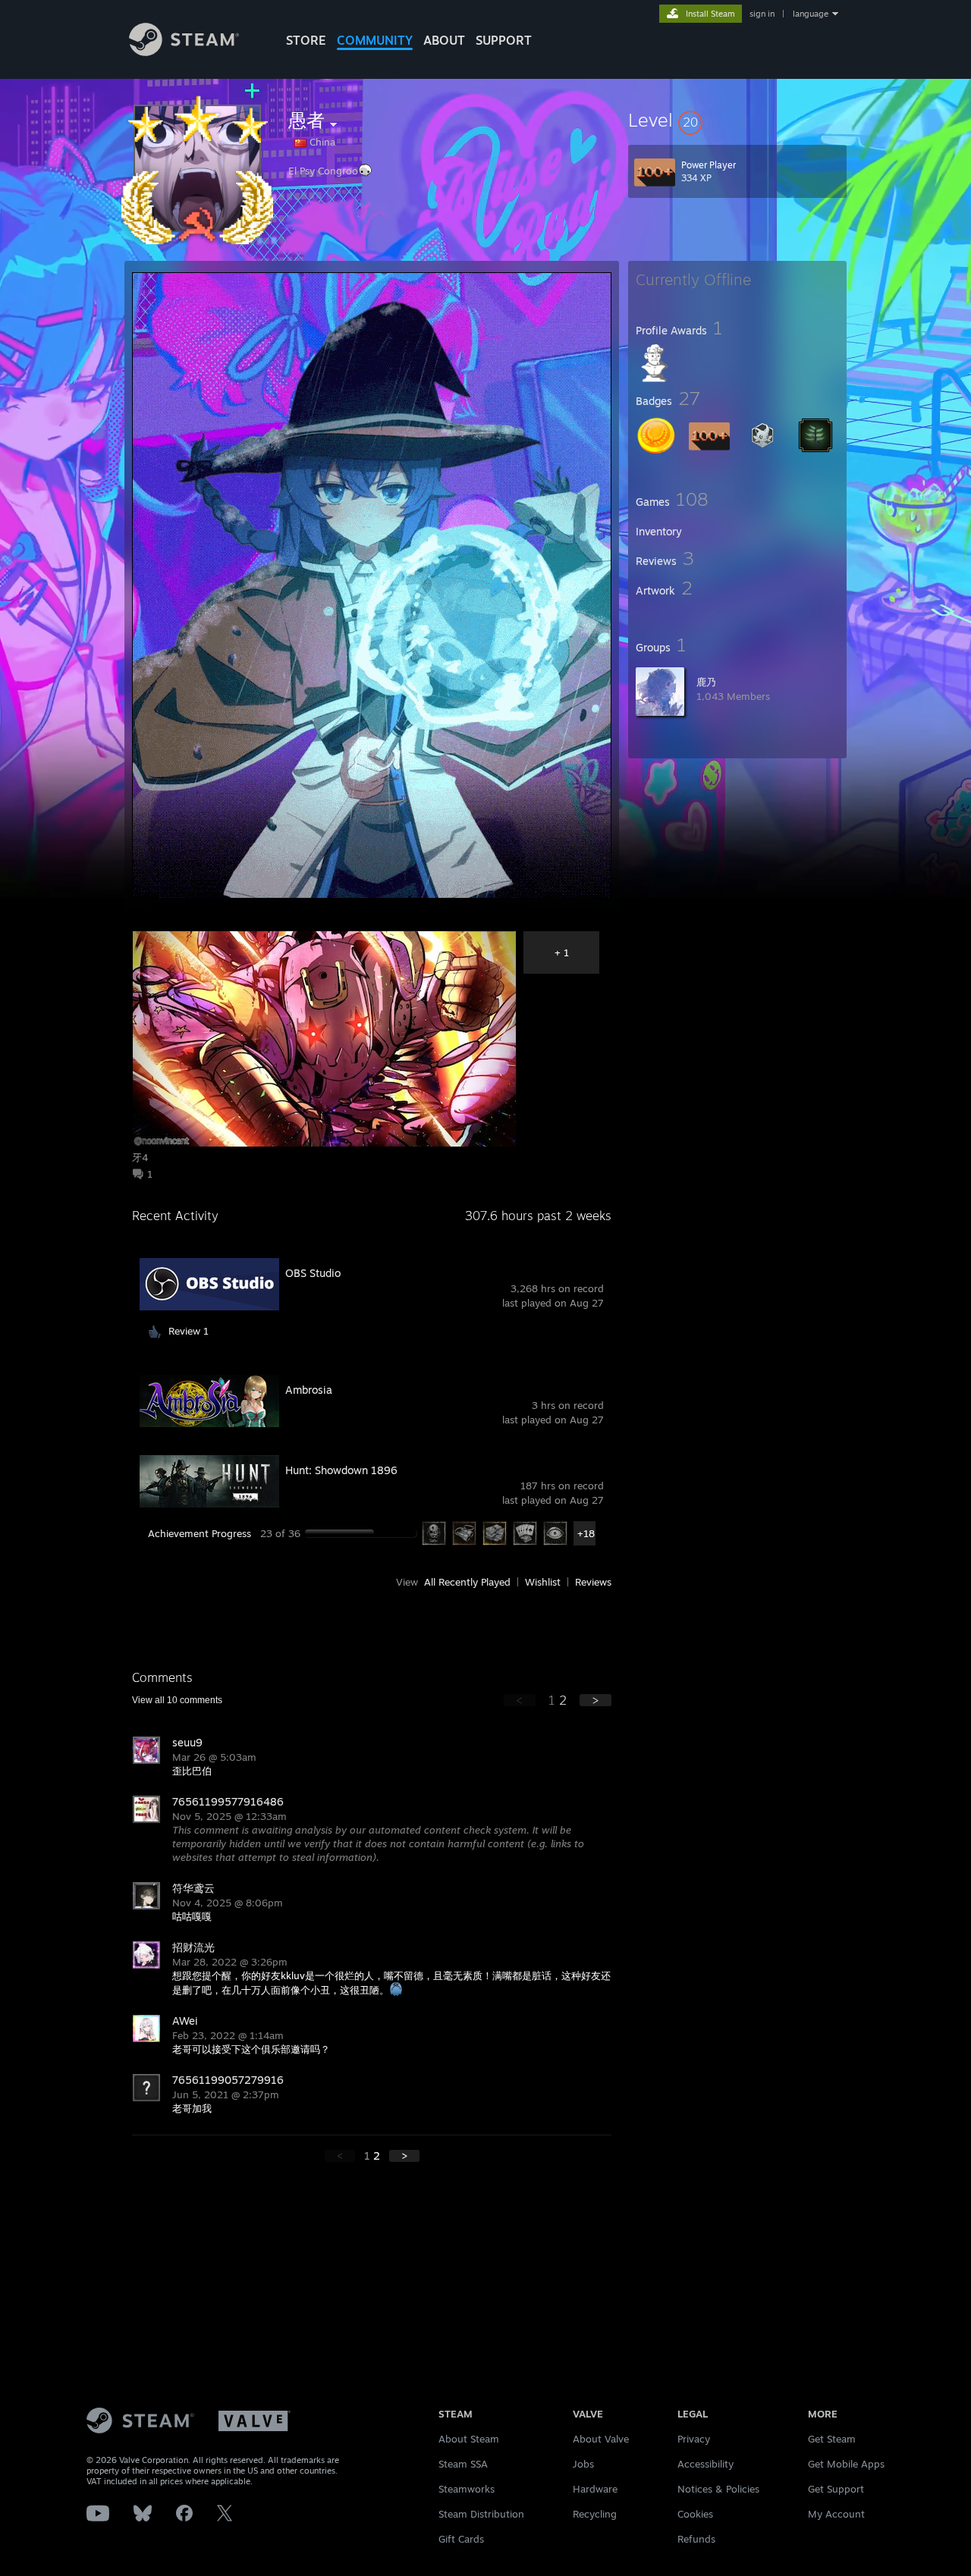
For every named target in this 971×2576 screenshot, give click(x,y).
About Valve (601, 2439)
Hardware (595, 2489)
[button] (737, 120)
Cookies (695, 2514)
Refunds (696, 2539)
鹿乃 (706, 682)
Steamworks (467, 2489)
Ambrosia (309, 1390)
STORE (306, 40)
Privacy (694, 2439)
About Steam (469, 2439)
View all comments (177, 1700)
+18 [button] (586, 1533)
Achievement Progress (200, 1533)
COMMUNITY (375, 40)
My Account (836, 2514)
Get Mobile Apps (846, 2464)
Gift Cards (461, 2539)
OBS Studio (313, 1273)
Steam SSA (463, 2464)
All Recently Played (467, 1582)
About (444, 40)
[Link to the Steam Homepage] (184, 52)
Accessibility (705, 2464)
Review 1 (189, 1331)
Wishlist (543, 1582)
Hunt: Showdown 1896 (341, 1470)
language (811, 14)
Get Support (836, 2489)
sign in (762, 14)
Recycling (595, 2514)
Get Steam (832, 2439)
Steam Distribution (481, 2514)
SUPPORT (504, 40)
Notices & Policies (718, 2489)
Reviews (593, 1582)
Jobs (583, 2464)
